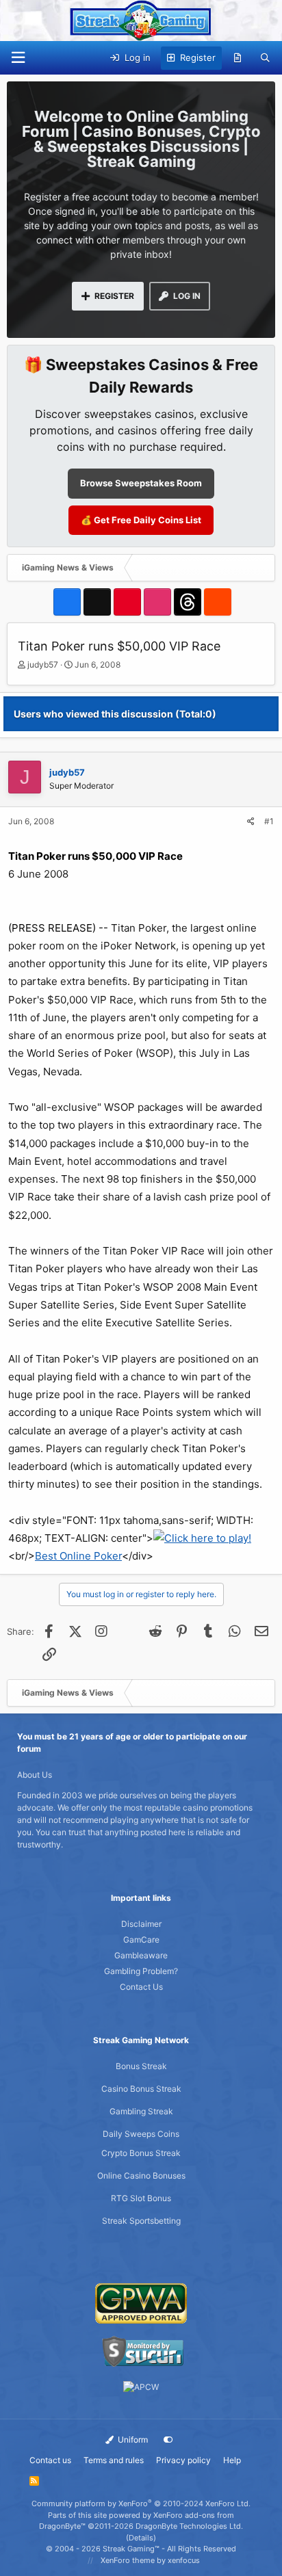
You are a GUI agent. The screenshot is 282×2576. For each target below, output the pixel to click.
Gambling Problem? (141, 1971)
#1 (269, 821)
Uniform (132, 2440)
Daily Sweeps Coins (141, 2134)
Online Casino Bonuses (141, 2176)
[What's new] (238, 58)
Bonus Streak (141, 2066)
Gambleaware (141, 1955)
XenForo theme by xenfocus (150, 2560)
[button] (18, 58)
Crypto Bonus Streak (141, 2153)
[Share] (251, 822)
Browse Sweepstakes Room (141, 483)
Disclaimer (141, 1924)
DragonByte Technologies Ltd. (189, 2526)
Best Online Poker (78, 1556)
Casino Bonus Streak (141, 2089)
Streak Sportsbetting (141, 2221)
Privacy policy (183, 2460)
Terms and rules (114, 2460)
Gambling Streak (141, 2111)
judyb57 (43, 665)
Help (232, 2460)
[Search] (265, 58)
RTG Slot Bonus (141, 2198)
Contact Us (141, 1987)
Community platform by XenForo (141, 2503)
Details (141, 2538)
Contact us (50, 2460)
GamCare (141, 1940)
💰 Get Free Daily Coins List (141, 520)
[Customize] (168, 2440)
